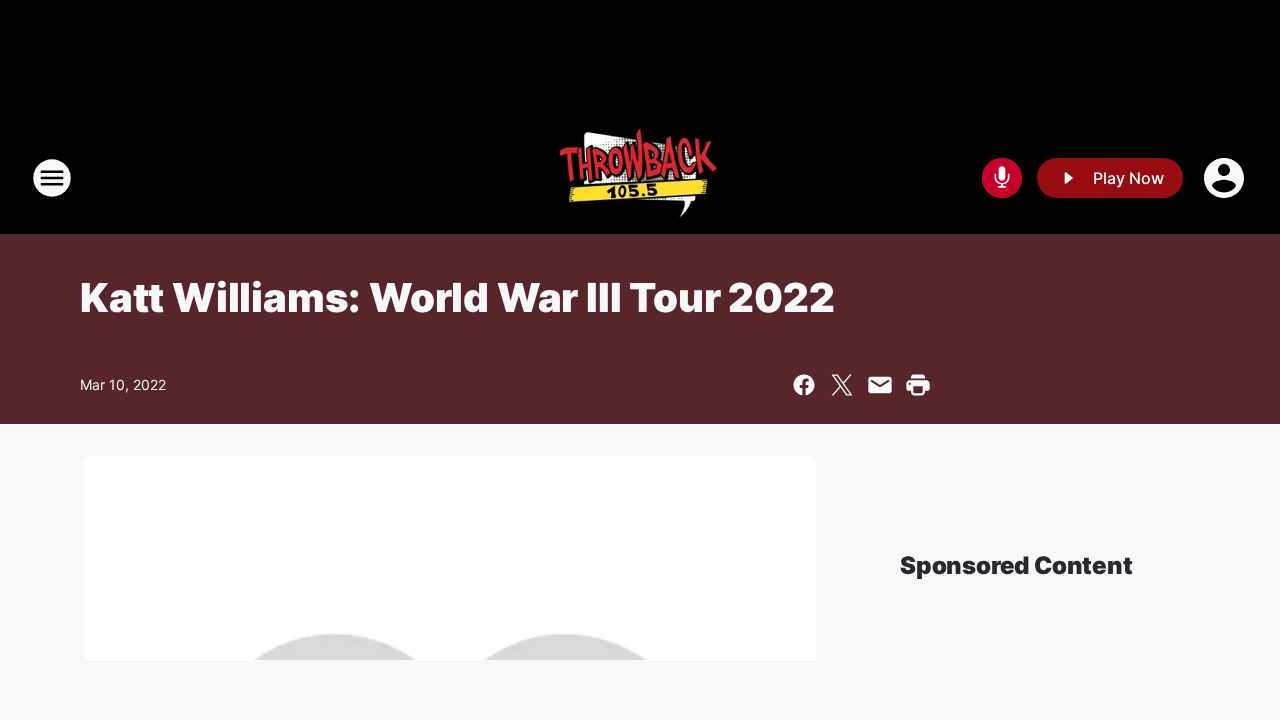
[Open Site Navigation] (52, 178)
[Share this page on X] (842, 385)
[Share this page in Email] (880, 385)
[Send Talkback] (1002, 178)
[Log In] (1226, 178)
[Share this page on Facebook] (804, 385)
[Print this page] (918, 385)
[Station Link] (640, 178)
